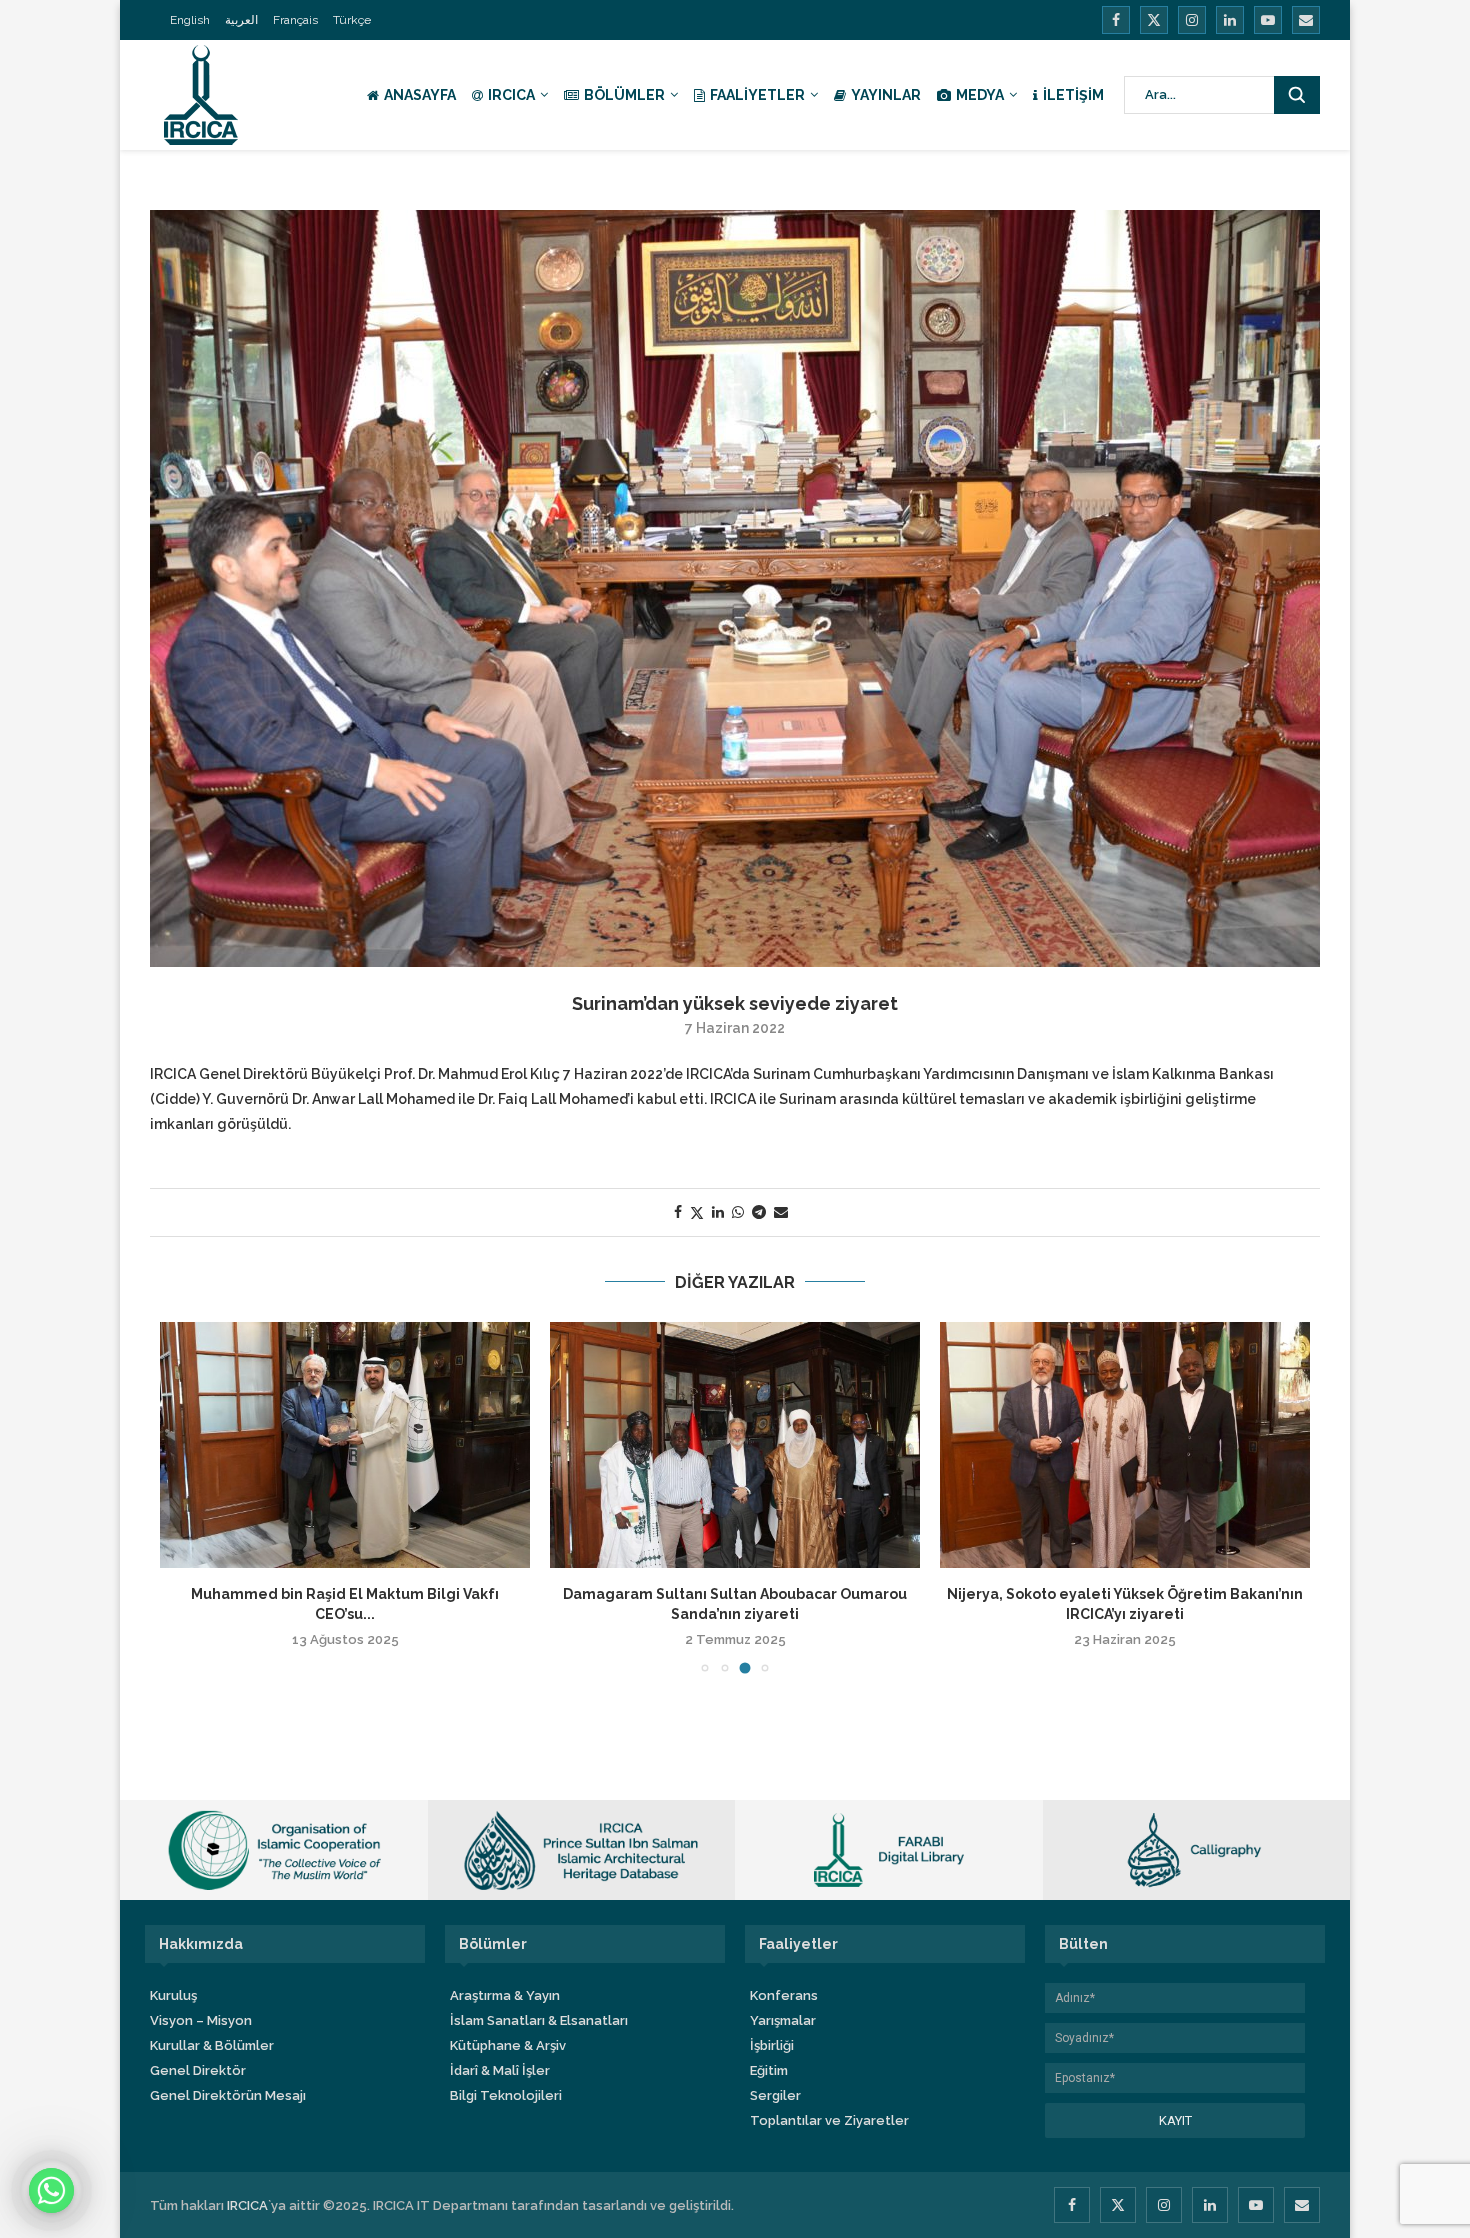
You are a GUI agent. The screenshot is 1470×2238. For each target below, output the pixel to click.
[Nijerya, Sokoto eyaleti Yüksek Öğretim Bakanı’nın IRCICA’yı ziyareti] (1125, 1445)
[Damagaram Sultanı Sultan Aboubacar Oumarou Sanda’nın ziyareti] (735, 1445)
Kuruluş (173, 1995)
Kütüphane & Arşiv (508, 2045)
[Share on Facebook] (678, 1212)
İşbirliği (772, 2045)
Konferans (784, 1995)
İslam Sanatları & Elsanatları (539, 2020)
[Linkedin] (1230, 20)
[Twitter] (1154, 20)
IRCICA (511, 95)
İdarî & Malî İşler (500, 2070)
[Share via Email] (781, 1212)
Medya (980, 95)
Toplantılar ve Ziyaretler (829, 2120)
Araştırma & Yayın (505, 1995)
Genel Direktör (198, 2070)
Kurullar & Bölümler (212, 2045)
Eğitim (769, 2070)
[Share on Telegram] (759, 1212)
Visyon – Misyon (201, 2020)
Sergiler (775, 2095)
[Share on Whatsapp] (738, 1212)
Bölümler (624, 95)
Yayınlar (886, 95)
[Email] (1306, 20)
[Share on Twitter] (697, 1212)
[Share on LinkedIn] (718, 1212)
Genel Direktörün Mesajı (228, 2095)
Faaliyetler (757, 95)
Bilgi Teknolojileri (506, 2095)
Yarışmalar (783, 2020)
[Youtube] (1268, 20)
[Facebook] (1116, 20)
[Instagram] (1192, 20)
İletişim (1073, 95)
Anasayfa (420, 95)
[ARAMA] (1297, 95)
